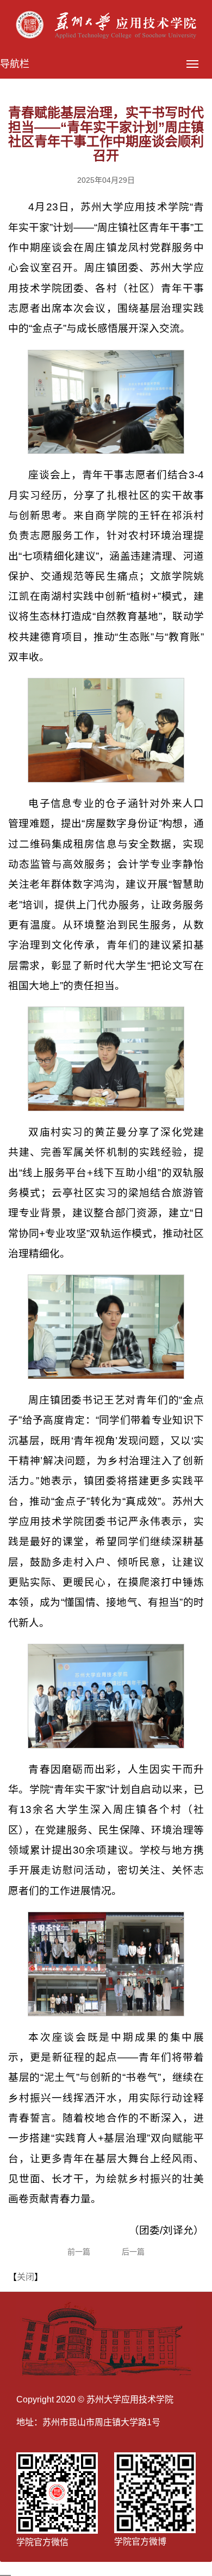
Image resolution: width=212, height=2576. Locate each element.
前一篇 (79, 2252)
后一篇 (133, 2252)
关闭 (26, 2277)
